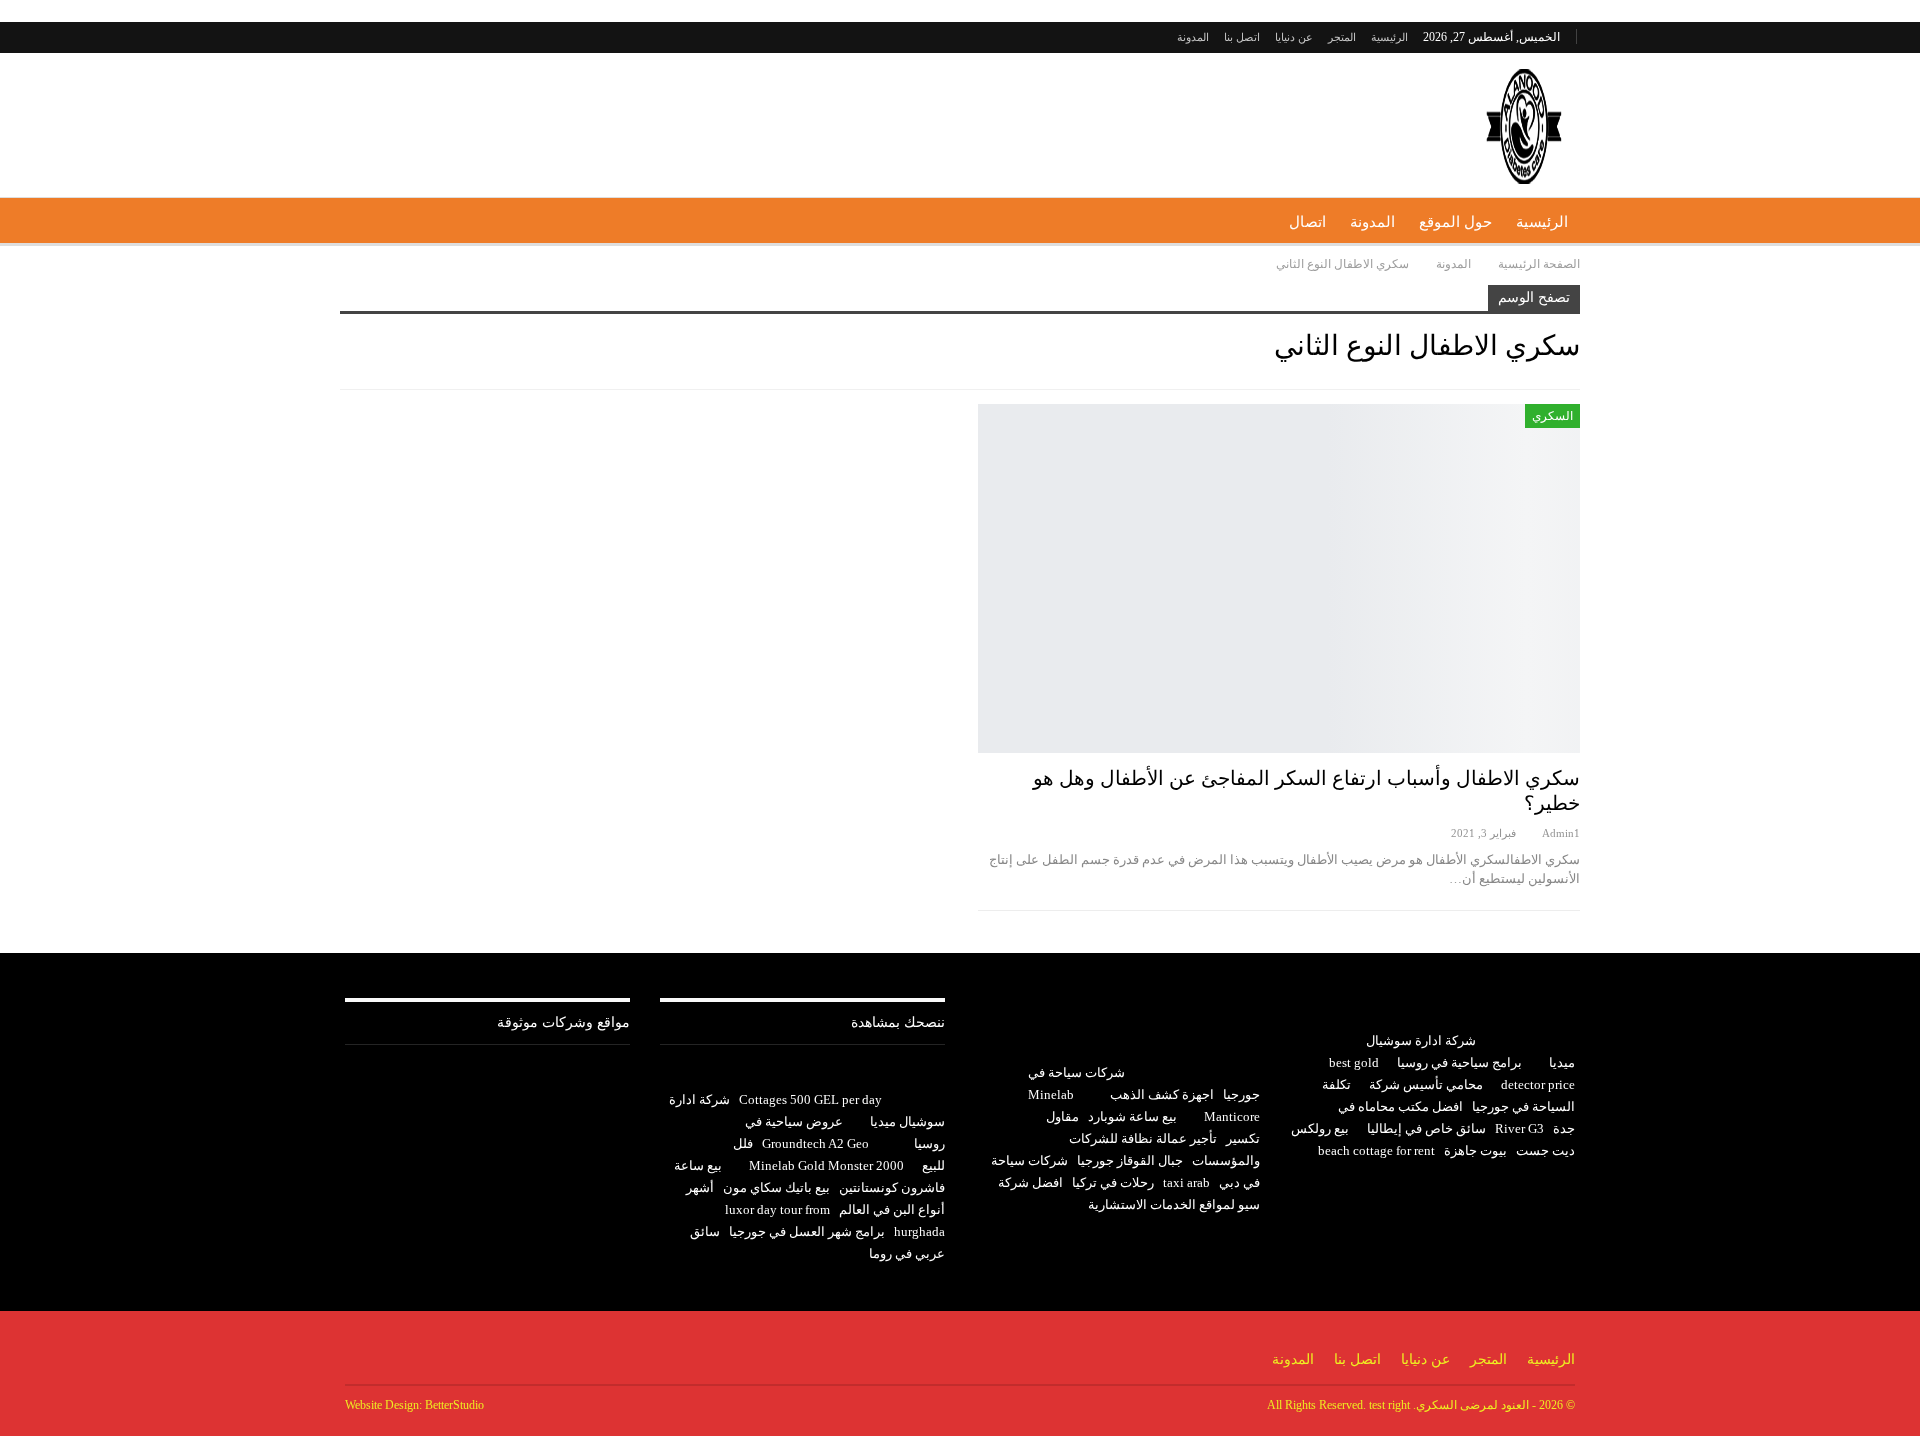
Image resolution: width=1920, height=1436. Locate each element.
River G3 (1519, 1128)
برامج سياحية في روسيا (1459, 1062)
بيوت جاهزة (1475, 1150)
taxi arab (1186, 1182)
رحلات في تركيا (1113, 1182)
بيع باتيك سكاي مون (776, 1187)
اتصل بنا (1242, 37)
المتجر (1342, 37)
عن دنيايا (1294, 37)
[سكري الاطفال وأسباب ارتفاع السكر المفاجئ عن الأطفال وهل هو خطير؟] (1279, 578)
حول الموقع (1455, 222)
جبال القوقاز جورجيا (1130, 1160)
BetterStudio (454, 1405)
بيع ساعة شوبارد (1132, 1116)
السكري (1552, 416)
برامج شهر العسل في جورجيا (807, 1231)
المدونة (1193, 37)
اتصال (1307, 222)
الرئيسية (1389, 37)
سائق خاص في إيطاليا (1426, 1128)
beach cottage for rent (1376, 1150)
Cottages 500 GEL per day (810, 1099)
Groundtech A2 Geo (815, 1143)
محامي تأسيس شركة (1426, 1084)
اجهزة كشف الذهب (1162, 1094)
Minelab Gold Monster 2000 (826, 1165)
